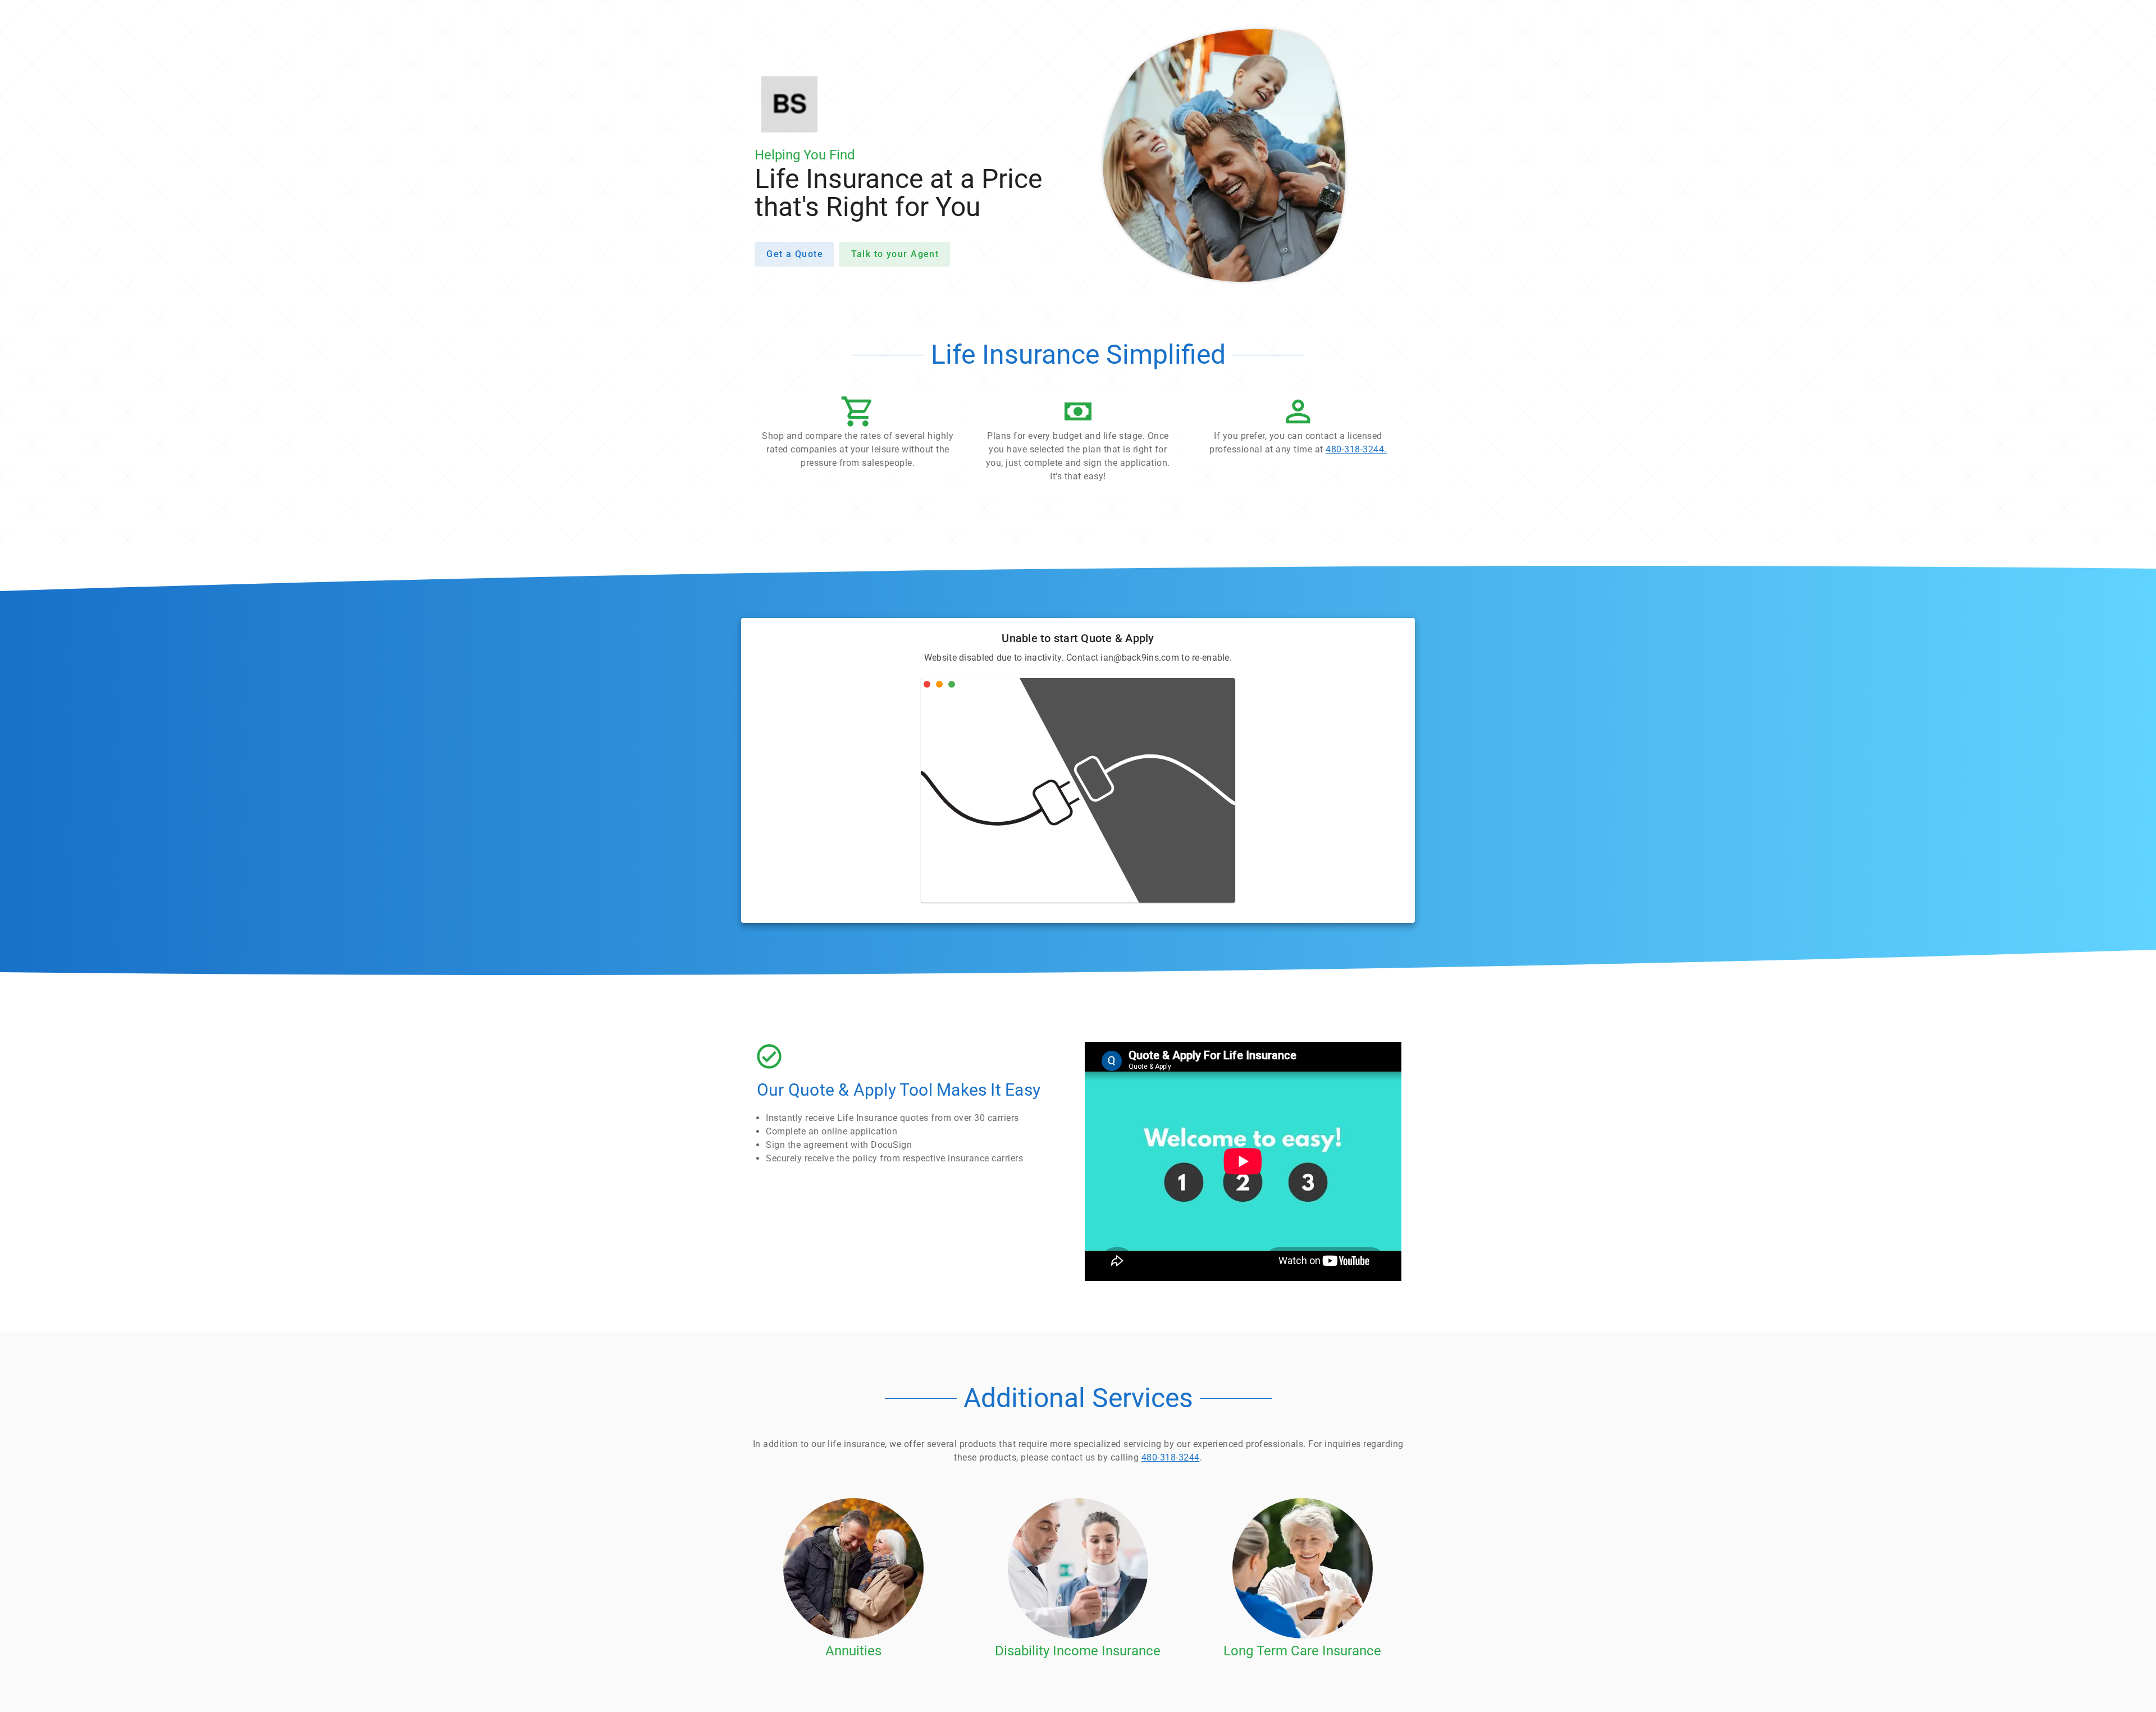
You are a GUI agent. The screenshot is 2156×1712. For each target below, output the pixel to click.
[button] (858, 435)
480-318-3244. (1356, 449)
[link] (1298, 428)
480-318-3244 (1171, 1457)
